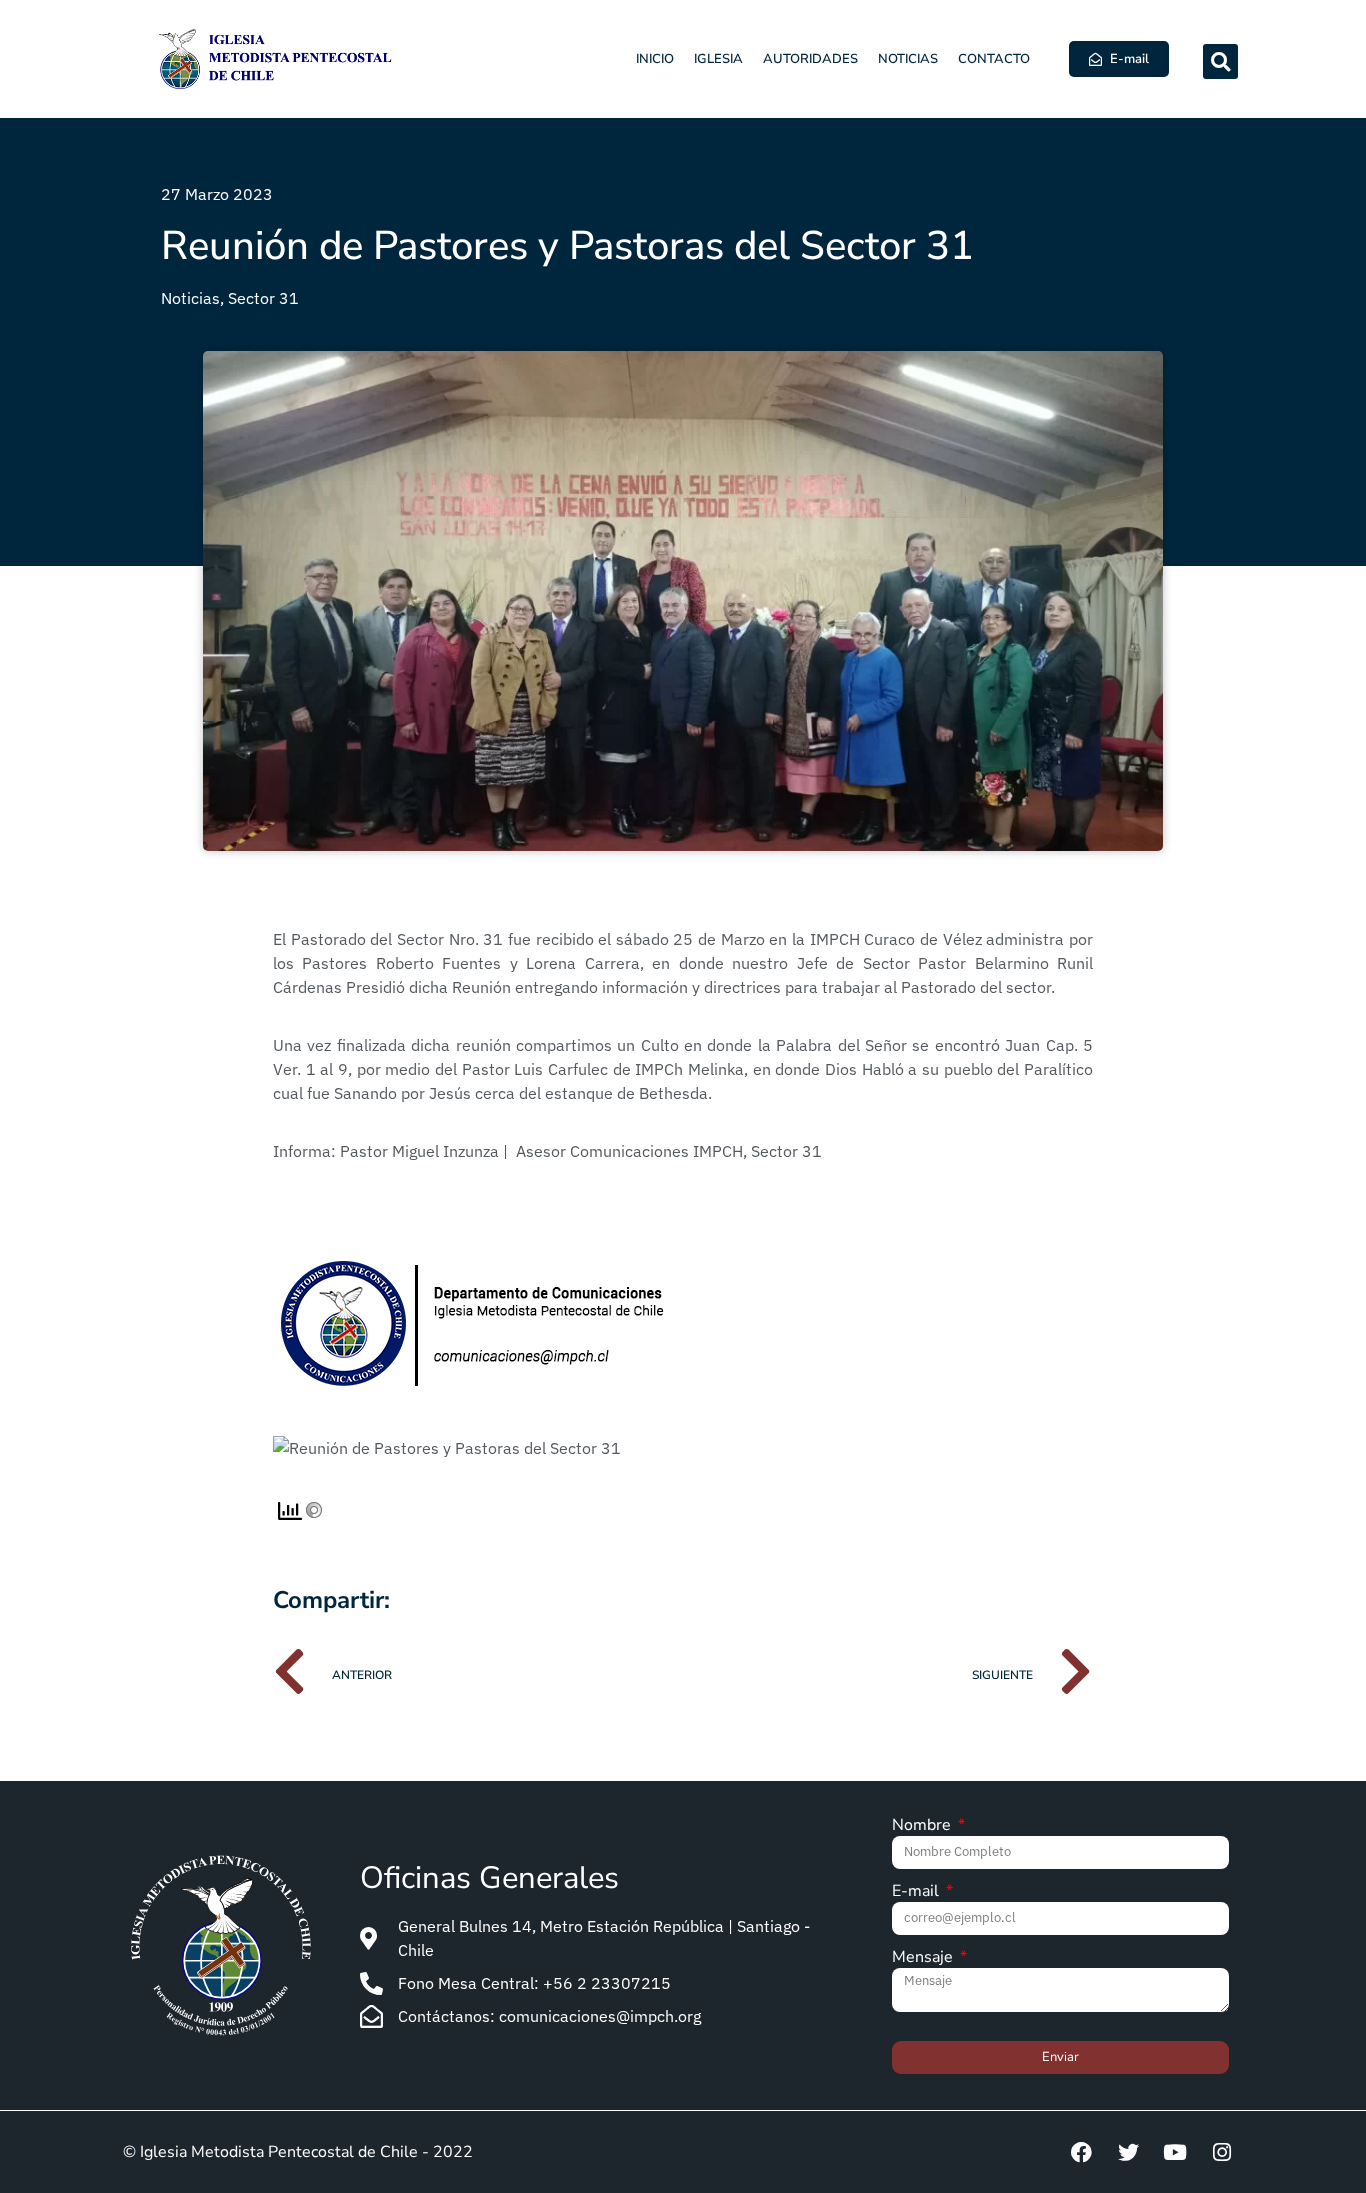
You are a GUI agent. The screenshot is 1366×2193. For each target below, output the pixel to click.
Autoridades (810, 59)
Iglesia (718, 59)
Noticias (908, 59)
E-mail (917, 1892)
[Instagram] (1222, 2152)
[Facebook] (1081, 2152)
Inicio (655, 59)
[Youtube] (1175, 2152)
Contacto (994, 59)
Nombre (923, 1826)
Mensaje (924, 1958)
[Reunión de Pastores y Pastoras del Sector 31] (447, 1448)
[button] (1220, 61)
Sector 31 (263, 298)
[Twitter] (1128, 2152)
